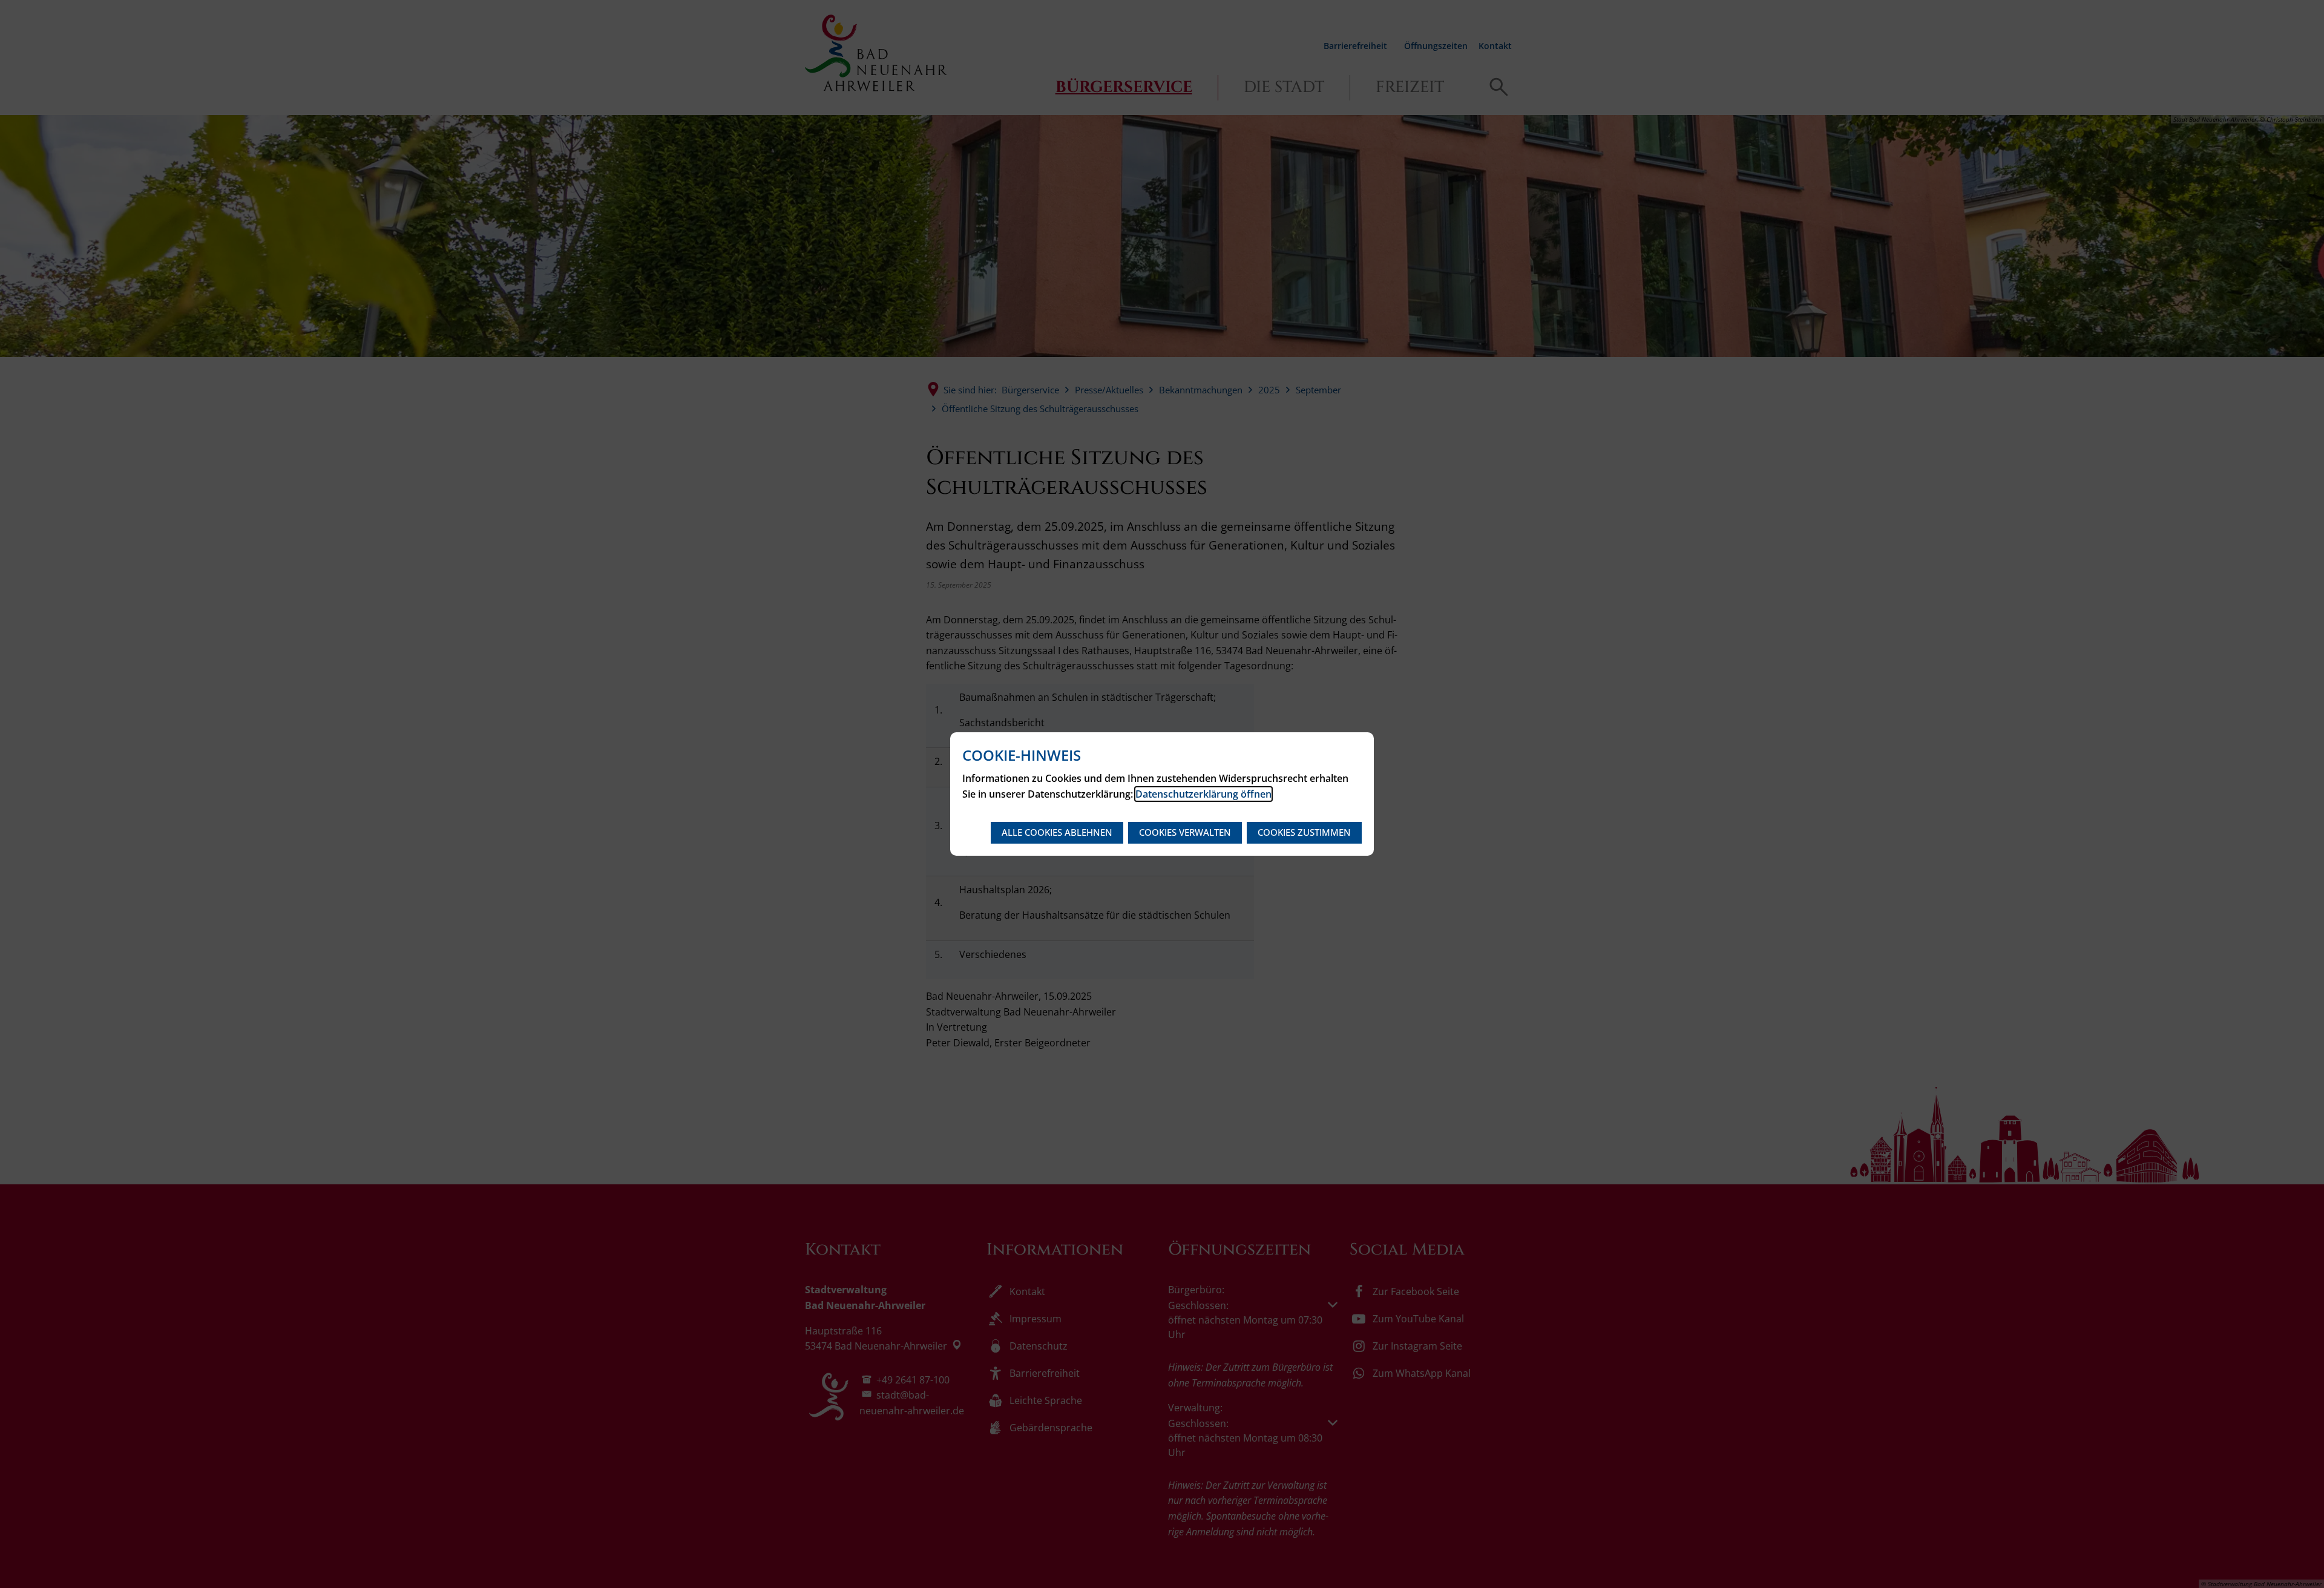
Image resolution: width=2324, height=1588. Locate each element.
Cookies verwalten (1185, 832)
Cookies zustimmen (1304, 832)
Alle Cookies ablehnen (1057, 832)
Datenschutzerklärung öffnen (1203, 794)
